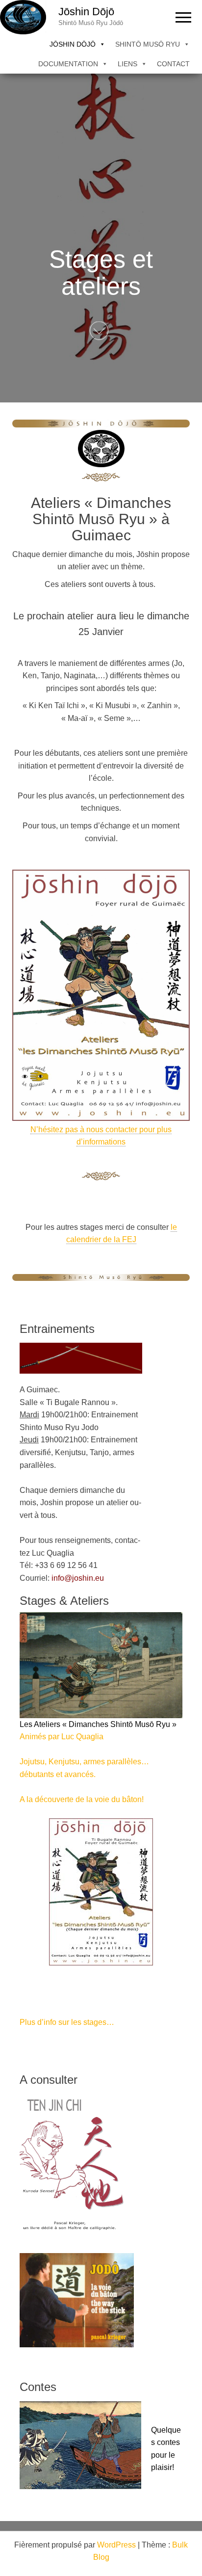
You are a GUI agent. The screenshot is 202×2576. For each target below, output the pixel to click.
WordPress (116, 2545)
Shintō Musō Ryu (148, 44)
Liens (127, 64)
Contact (173, 64)
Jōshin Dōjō (86, 12)
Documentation (68, 64)
